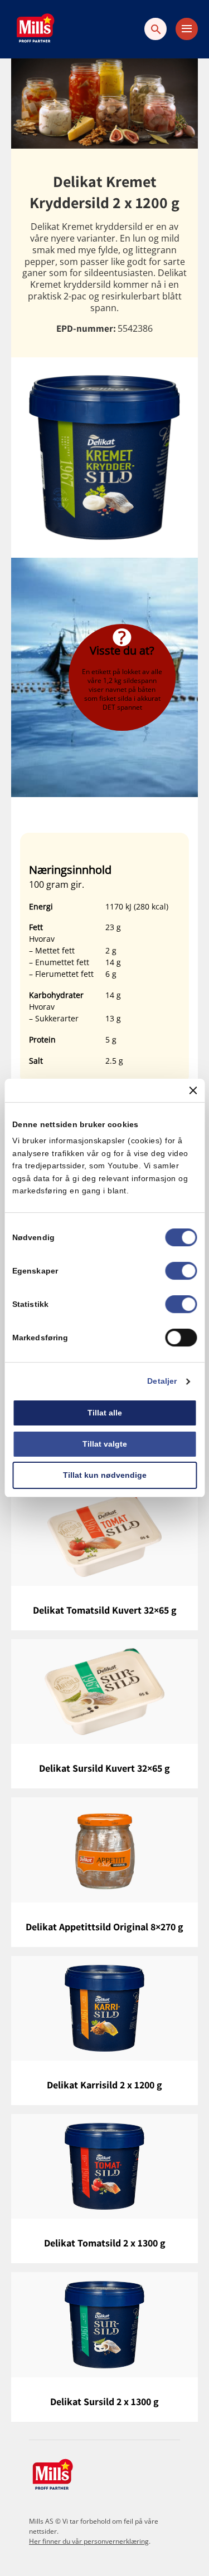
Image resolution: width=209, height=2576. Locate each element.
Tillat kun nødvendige (105, 1475)
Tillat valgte (105, 1444)
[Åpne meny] (187, 29)
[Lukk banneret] (193, 1090)
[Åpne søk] (155, 29)
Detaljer (162, 1382)
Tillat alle (105, 1413)
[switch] (181, 1271)
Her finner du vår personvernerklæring (89, 2541)
